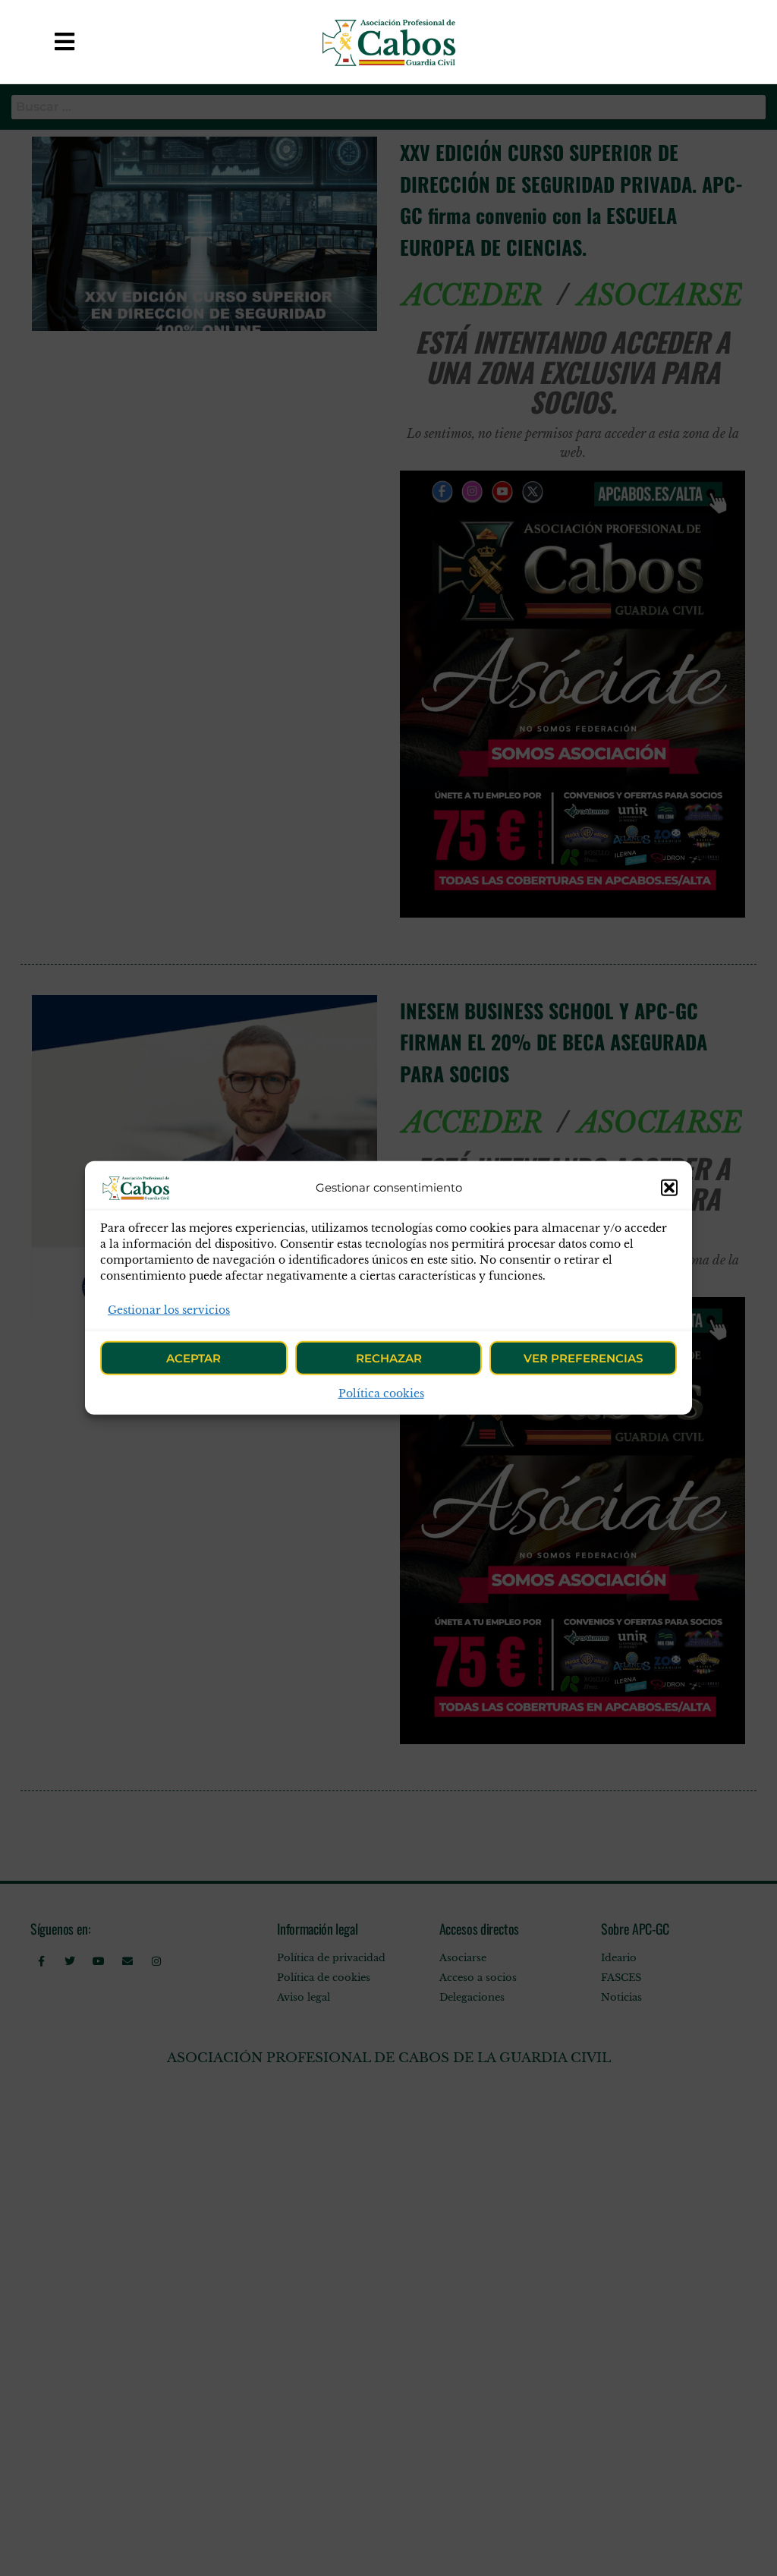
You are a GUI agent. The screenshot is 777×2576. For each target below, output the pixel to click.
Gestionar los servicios (169, 1310)
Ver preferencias (583, 1358)
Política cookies (381, 1393)
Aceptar (193, 1358)
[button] (669, 1188)
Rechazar (389, 1358)
